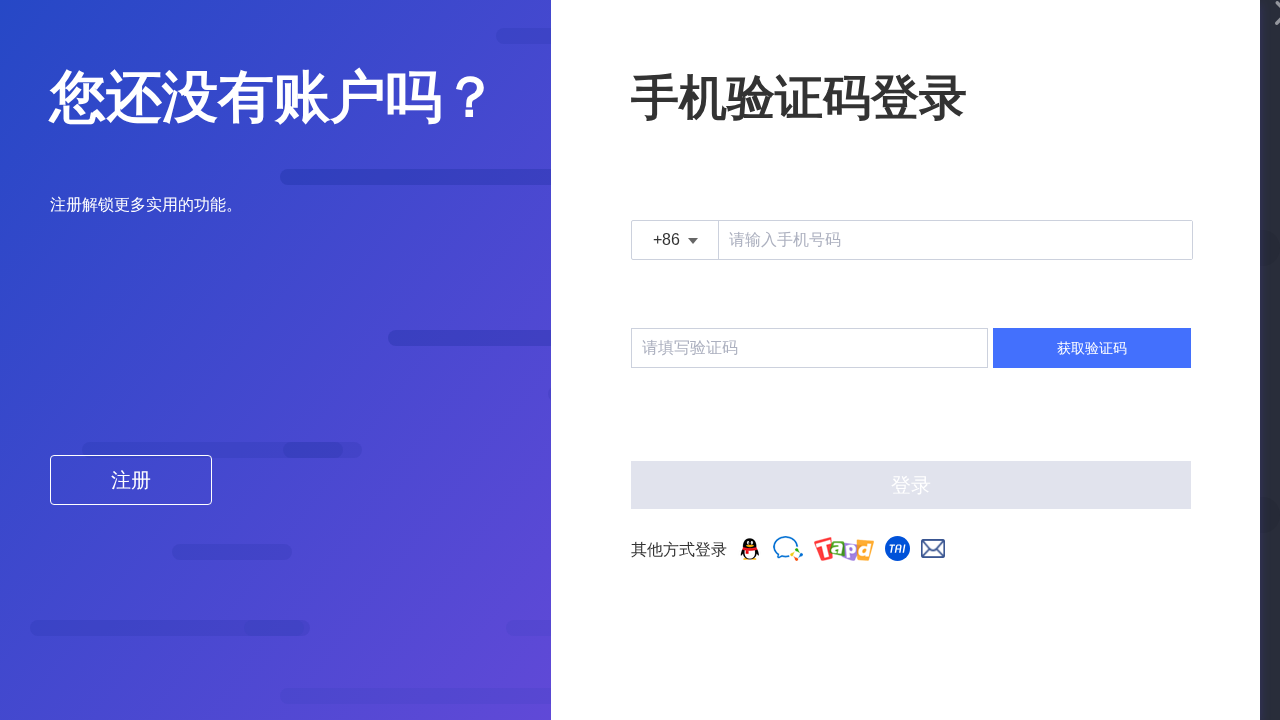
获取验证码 (1092, 348)
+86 (666, 239)
